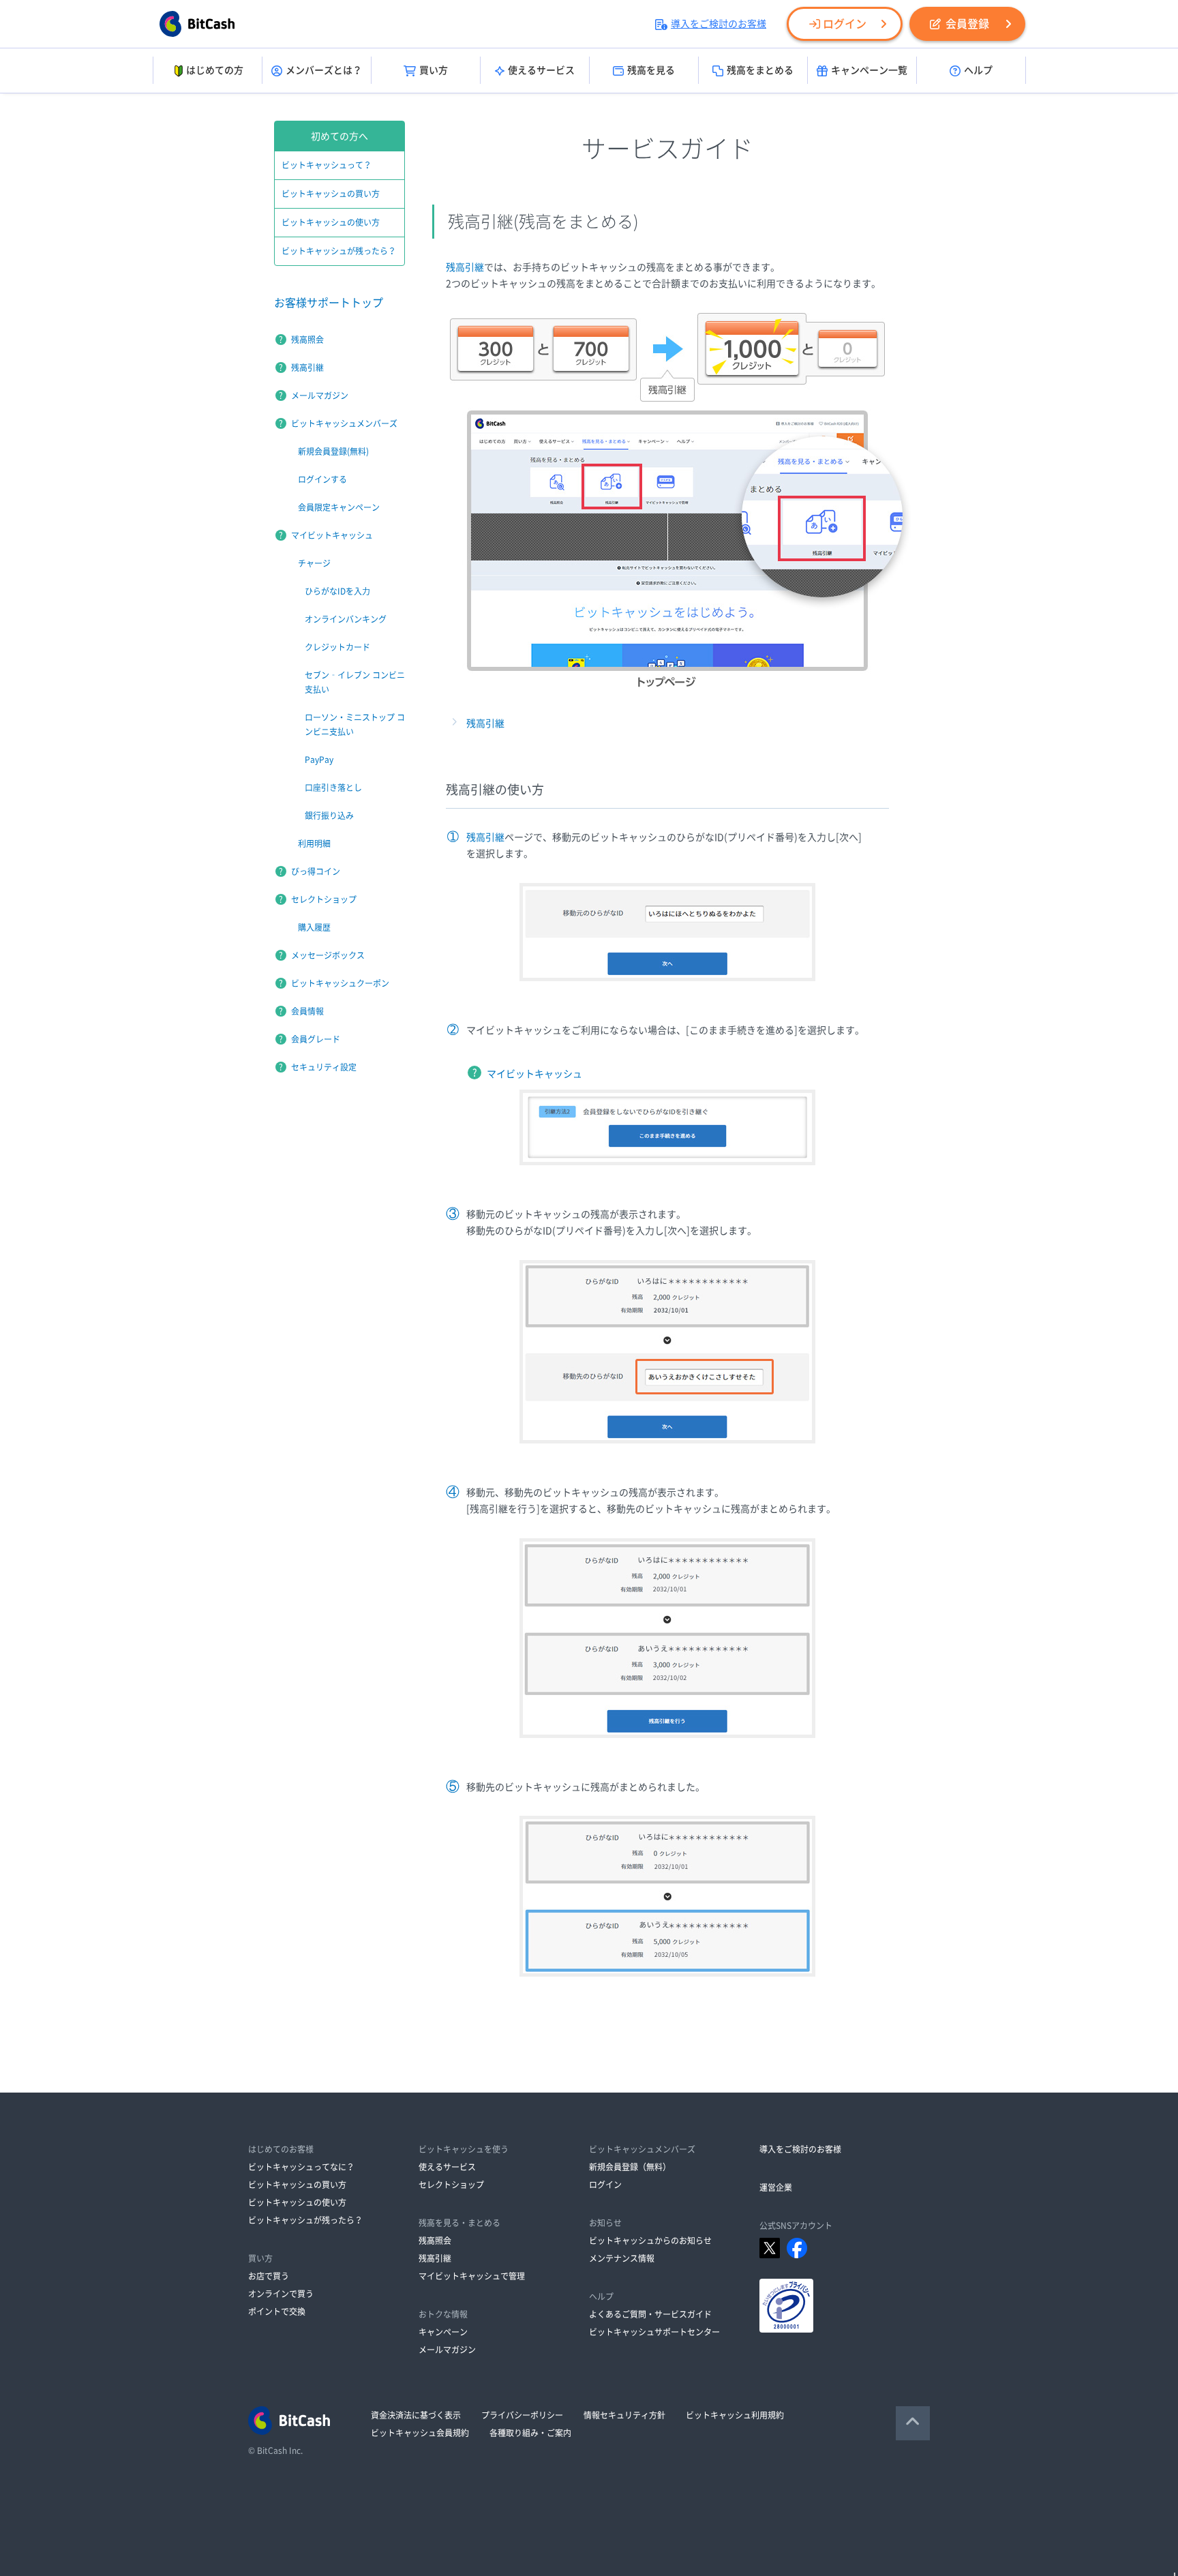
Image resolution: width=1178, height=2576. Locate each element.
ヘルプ (978, 70)
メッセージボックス (328, 955)
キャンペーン (443, 2332)
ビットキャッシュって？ (327, 165)
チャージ (314, 563)
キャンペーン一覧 (869, 70)
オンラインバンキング (346, 619)
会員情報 (307, 1011)
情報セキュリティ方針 (624, 2415)
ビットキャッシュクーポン (340, 983)
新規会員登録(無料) (333, 451)
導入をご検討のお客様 (719, 24)
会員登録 (967, 24)
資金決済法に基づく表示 (416, 2415)
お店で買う (269, 2276)
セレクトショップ (324, 899)
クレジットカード (337, 647)
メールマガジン (320, 395)
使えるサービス (541, 70)
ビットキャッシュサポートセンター (654, 2332)
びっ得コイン (316, 871)
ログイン (845, 24)
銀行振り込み (329, 815)
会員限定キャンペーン (339, 507)
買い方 (434, 70)
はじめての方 (215, 70)
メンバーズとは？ (324, 70)
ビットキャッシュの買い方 (331, 194)
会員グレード (316, 1039)
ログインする (322, 479)
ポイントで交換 (277, 2311)
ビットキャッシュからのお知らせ (650, 2241)
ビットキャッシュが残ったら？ (339, 251)
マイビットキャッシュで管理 (472, 2276)
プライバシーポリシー (522, 2415)
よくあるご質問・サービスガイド (650, 2314)
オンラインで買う (281, 2294)
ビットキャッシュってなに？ (301, 2167)
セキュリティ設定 (324, 1067)
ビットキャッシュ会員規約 (420, 2433)
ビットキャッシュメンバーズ (344, 423)
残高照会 (307, 340)
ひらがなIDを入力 (337, 591)
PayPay (319, 760)
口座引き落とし (333, 788)
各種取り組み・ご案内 (530, 2433)
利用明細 (314, 843)
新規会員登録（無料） (630, 2167)
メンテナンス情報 (622, 2258)
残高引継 (465, 267)
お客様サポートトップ (329, 303)
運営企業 (776, 2187)
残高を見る (651, 70)
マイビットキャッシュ (534, 1074)
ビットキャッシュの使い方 (331, 222)
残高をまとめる (760, 70)
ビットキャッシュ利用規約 (735, 2415)
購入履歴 (314, 927)
